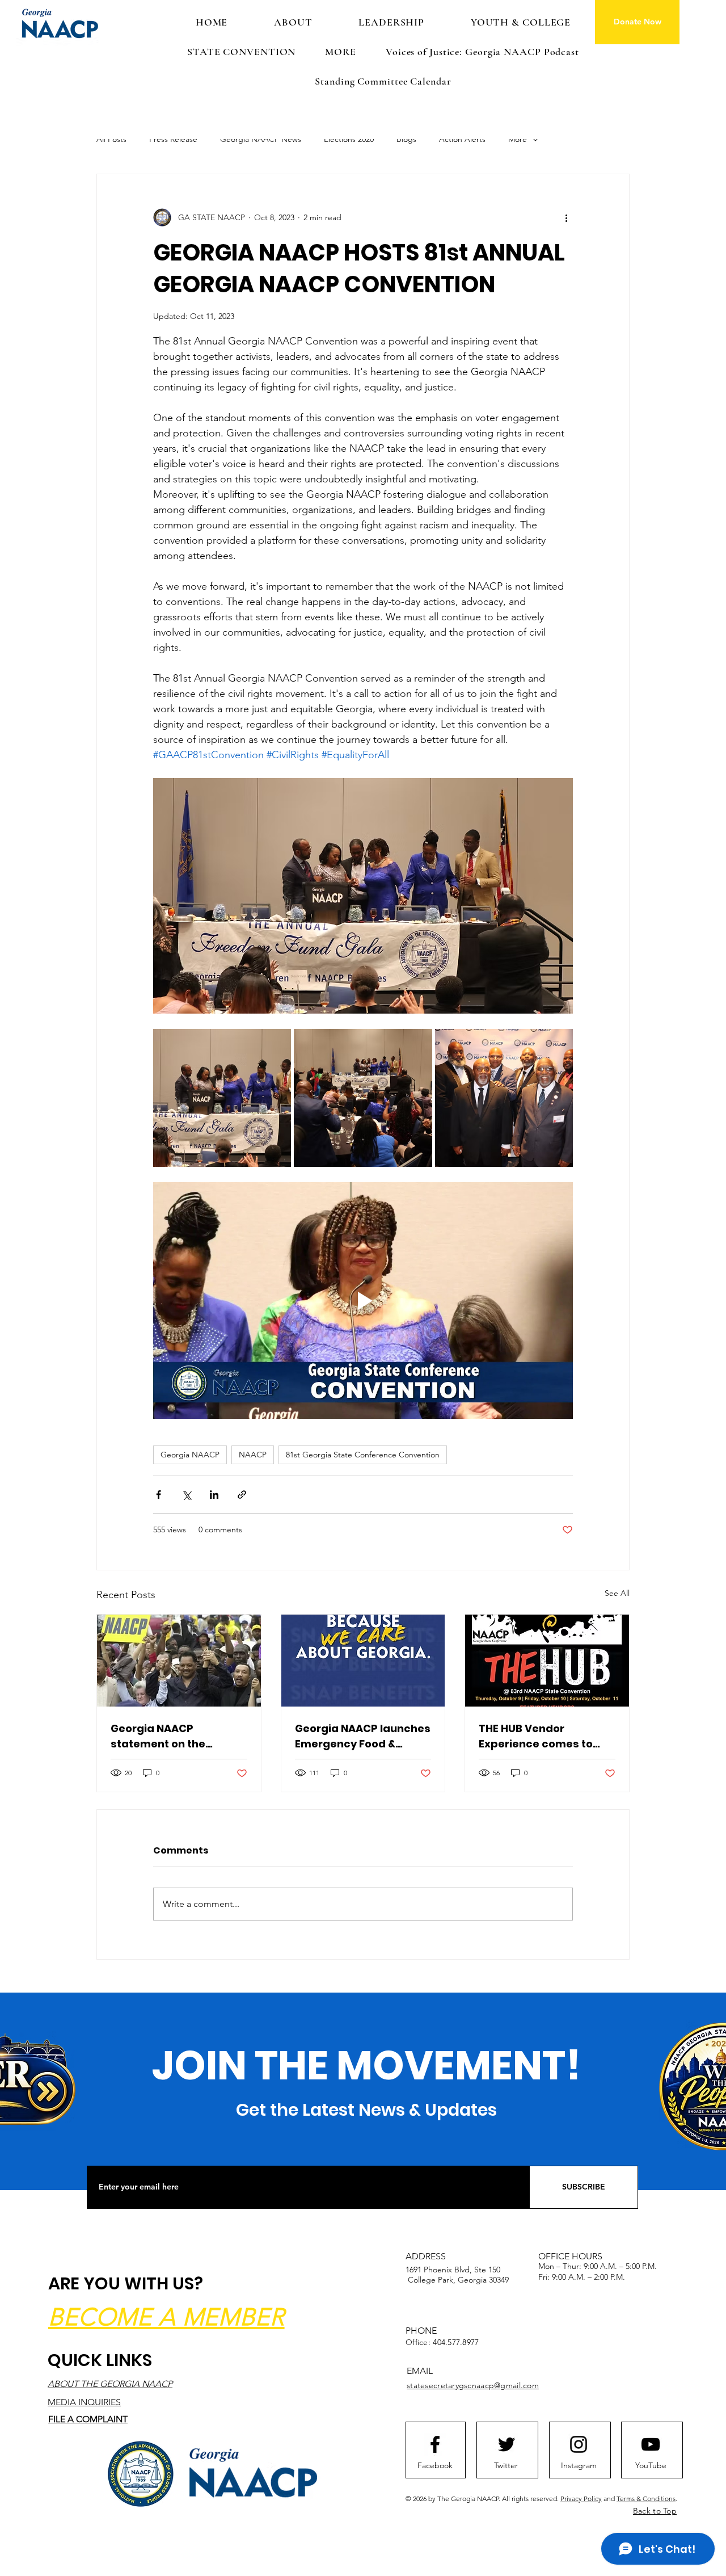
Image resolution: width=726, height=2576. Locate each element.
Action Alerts (462, 139)
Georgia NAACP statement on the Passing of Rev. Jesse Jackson (169, 1736)
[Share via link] (242, 1495)
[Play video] (363, 1300)
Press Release (173, 139)
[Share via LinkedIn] (214, 1495)
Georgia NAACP (190, 1455)
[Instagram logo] (579, 2444)
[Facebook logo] (435, 2444)
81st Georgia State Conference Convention (363, 1455)
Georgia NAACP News (261, 139)
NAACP (253, 1455)
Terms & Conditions (646, 2499)
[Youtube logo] (651, 2444)
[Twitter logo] (506, 2444)
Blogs (406, 139)
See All (617, 1593)
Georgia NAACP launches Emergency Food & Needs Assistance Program (363, 1736)
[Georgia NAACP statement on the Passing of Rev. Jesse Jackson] (179, 1661)
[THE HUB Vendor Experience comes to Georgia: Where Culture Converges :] (547, 1661)
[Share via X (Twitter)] (186, 1495)
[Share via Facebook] (159, 1495)
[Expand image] (222, 1098)
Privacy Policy (581, 2499)
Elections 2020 (349, 139)
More (518, 139)
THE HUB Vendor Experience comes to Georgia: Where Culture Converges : (542, 1736)
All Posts (111, 139)
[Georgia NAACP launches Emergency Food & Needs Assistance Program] (363, 1661)
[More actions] (566, 217)
